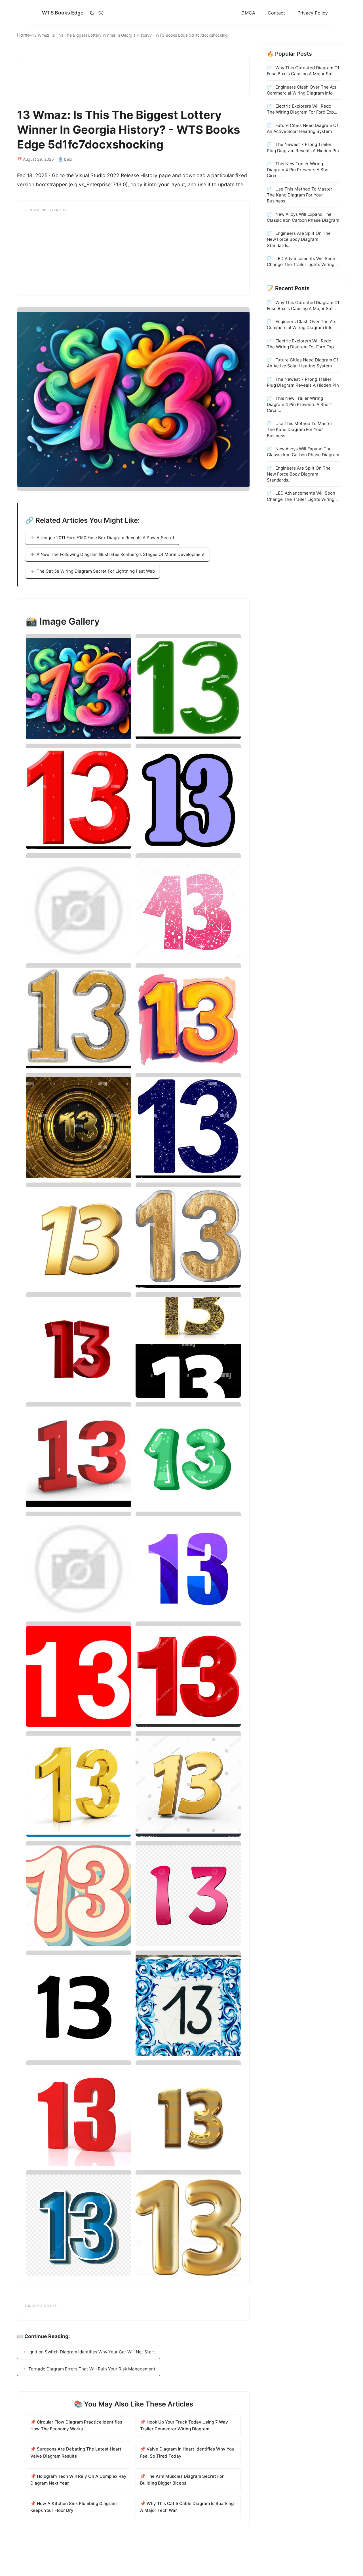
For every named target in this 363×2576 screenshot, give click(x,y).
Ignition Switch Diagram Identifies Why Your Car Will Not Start (92, 2352)
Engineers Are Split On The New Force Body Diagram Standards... (299, 239)
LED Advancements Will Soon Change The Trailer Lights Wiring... (302, 261)
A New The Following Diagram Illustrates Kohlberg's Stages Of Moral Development (121, 554)
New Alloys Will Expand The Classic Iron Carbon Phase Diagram (303, 217)
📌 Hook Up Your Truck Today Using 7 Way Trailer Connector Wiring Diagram (184, 2425)
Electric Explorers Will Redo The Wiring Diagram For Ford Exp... (302, 109)
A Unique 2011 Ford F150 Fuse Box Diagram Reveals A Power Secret (105, 538)
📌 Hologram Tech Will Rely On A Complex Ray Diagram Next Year (78, 2480)
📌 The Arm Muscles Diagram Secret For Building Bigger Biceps (182, 2480)
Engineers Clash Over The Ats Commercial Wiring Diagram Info (302, 90)
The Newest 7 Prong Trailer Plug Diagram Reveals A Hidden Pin (303, 147)
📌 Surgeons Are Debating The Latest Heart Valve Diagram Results (76, 2452)
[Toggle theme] (97, 13)
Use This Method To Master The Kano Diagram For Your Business (300, 195)
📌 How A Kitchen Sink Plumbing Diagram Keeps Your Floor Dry (73, 2507)
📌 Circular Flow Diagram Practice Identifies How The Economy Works (76, 2425)
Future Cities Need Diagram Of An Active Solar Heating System (302, 128)
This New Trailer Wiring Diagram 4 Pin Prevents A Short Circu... (299, 169)
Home (23, 35)
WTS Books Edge (63, 13)
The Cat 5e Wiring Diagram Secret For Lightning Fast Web (96, 571)
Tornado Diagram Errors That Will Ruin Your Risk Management (92, 2369)
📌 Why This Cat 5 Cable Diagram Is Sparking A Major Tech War (187, 2507)
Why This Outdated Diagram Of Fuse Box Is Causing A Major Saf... (303, 71)
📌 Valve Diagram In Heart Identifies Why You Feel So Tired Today (187, 2452)
